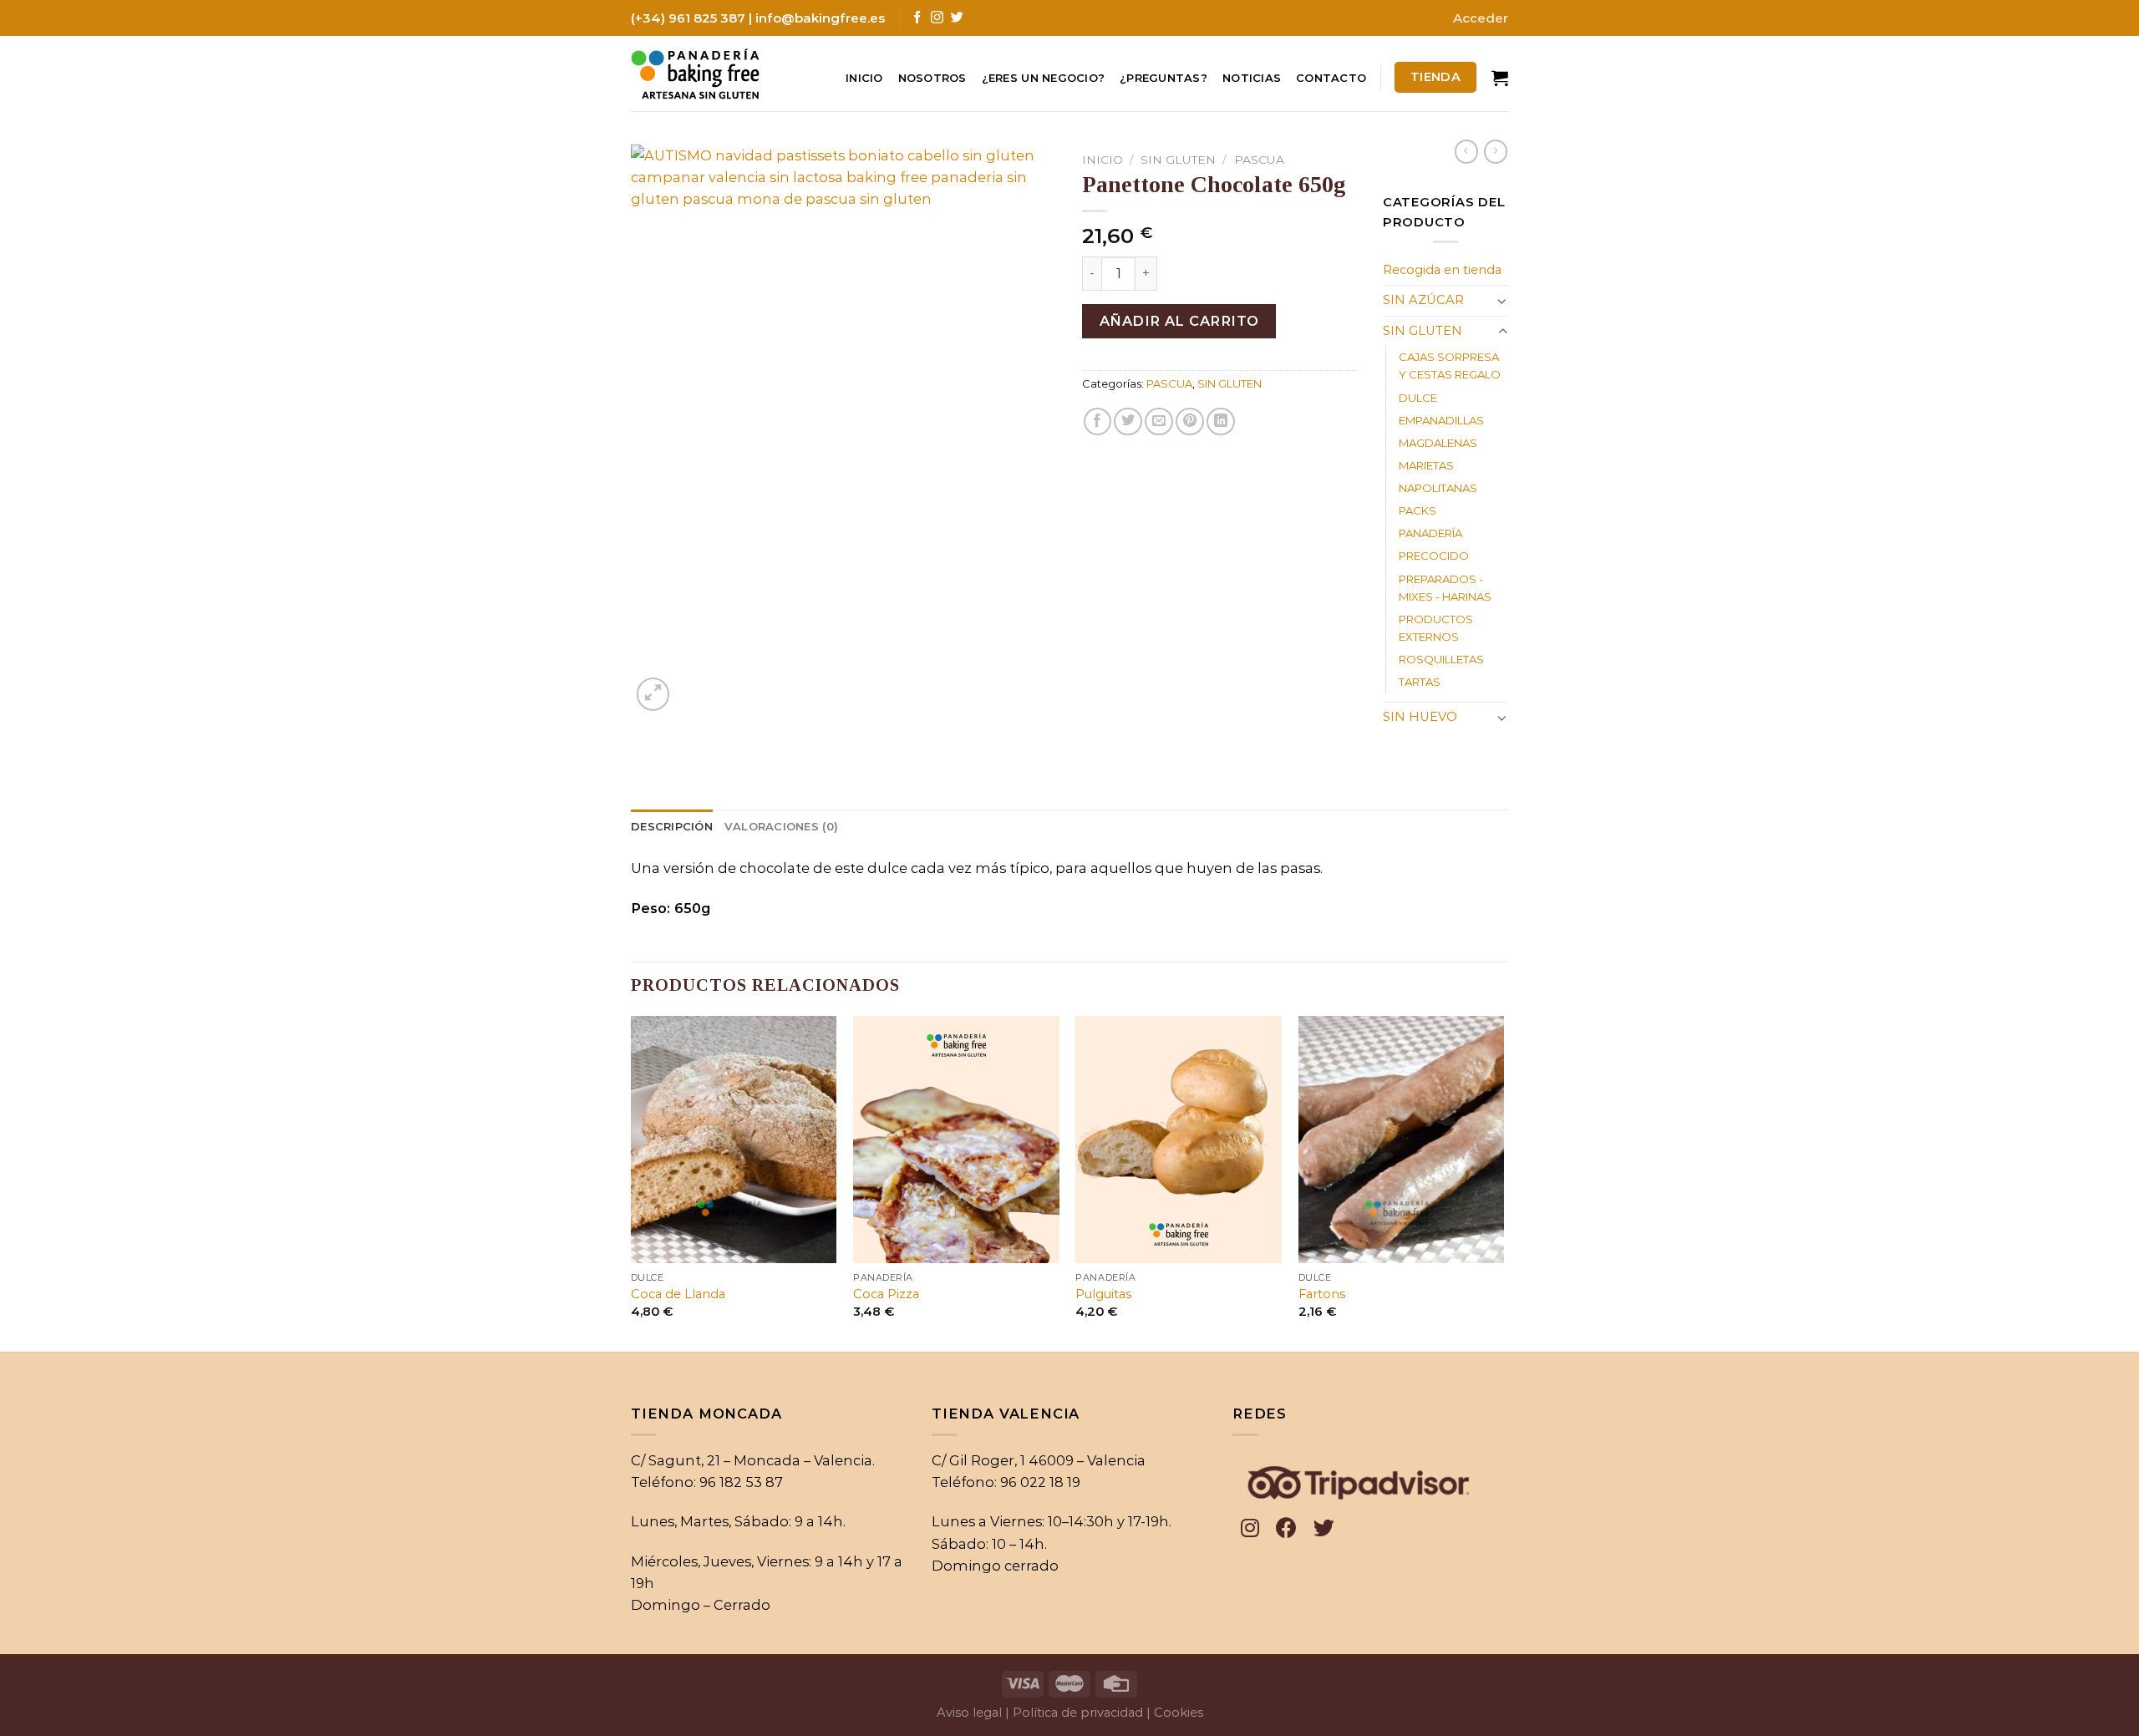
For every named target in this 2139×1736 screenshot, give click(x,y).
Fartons (1322, 1294)
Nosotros (932, 78)
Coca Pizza (886, 1294)
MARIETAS (1426, 465)
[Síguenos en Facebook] (917, 18)
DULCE (1418, 398)
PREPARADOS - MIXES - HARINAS (1445, 588)
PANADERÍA (1430, 533)
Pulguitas (1103, 1294)
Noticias (1252, 78)
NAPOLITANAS (1438, 488)
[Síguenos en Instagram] (937, 18)
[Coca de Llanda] (734, 1140)
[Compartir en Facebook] (1098, 422)
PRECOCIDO (1434, 556)
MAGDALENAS (1438, 443)
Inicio (864, 78)
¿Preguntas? (1163, 78)
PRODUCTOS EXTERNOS (1436, 628)
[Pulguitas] (1179, 1140)
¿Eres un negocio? (1043, 78)
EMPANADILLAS (1441, 420)
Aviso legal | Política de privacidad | (1044, 1713)
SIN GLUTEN (1178, 160)
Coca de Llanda (678, 1294)
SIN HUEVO (1420, 717)
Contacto (1331, 78)
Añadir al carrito (1179, 321)
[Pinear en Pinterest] (1190, 422)
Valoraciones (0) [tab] (781, 826)
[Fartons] (1402, 1140)
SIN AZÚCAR (1423, 300)
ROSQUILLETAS (1441, 659)
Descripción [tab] (672, 826)
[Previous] (632, 1182)
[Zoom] (653, 694)
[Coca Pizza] (956, 1140)
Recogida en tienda (1442, 270)
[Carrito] (1500, 78)
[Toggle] (1502, 301)
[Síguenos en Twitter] (957, 18)
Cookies (1179, 1713)
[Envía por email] (1159, 422)
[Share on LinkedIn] (1221, 422)
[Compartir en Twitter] (1128, 422)
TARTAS (1420, 682)
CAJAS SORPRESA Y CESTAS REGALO (1450, 365)
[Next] (1503, 1182)
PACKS (1418, 510)
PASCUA (1259, 160)
